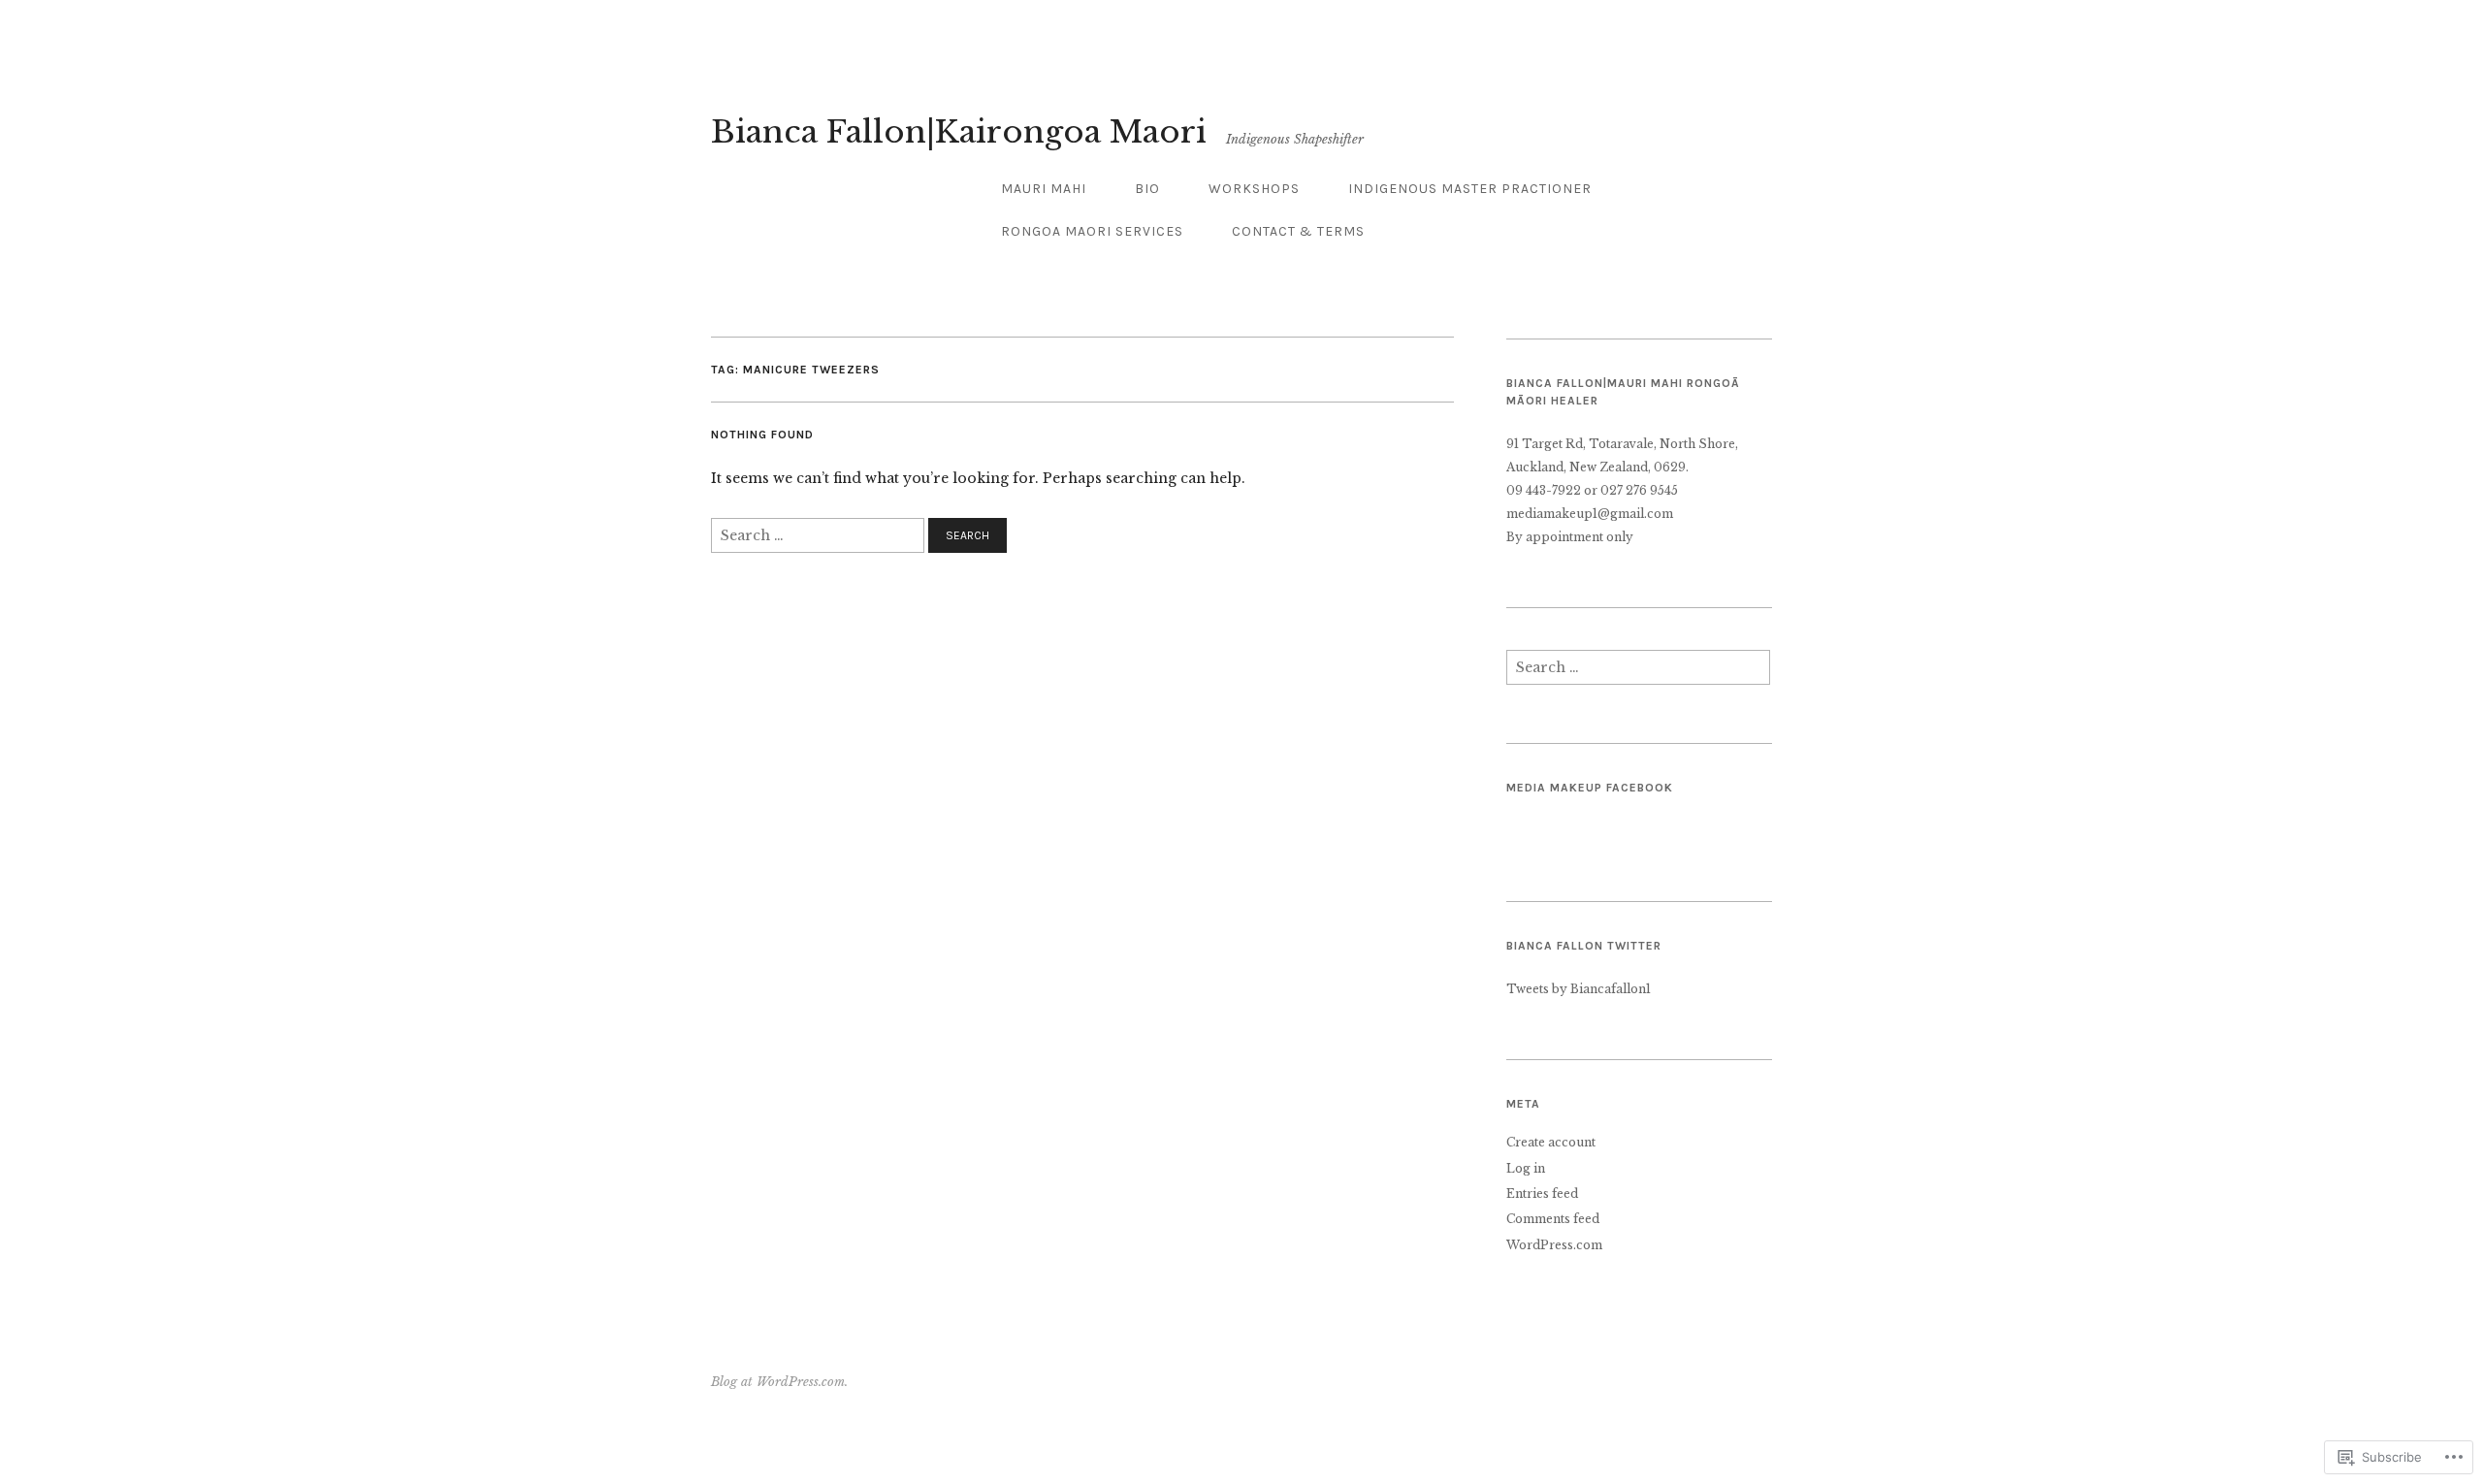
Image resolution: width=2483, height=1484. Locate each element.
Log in (1526, 1168)
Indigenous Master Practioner (1470, 189)
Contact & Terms (1298, 231)
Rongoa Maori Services (1092, 231)
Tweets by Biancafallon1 (1579, 989)
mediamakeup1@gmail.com (1590, 514)
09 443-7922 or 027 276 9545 (1592, 490)
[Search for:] (820, 534)
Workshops (1254, 189)
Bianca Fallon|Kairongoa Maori (959, 132)
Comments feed (1553, 1219)
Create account (1551, 1142)
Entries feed (1542, 1194)
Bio (1147, 189)
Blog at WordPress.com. (779, 1382)
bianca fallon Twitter (1584, 946)
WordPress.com (1554, 1245)
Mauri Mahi (1044, 189)
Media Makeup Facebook (1590, 788)
